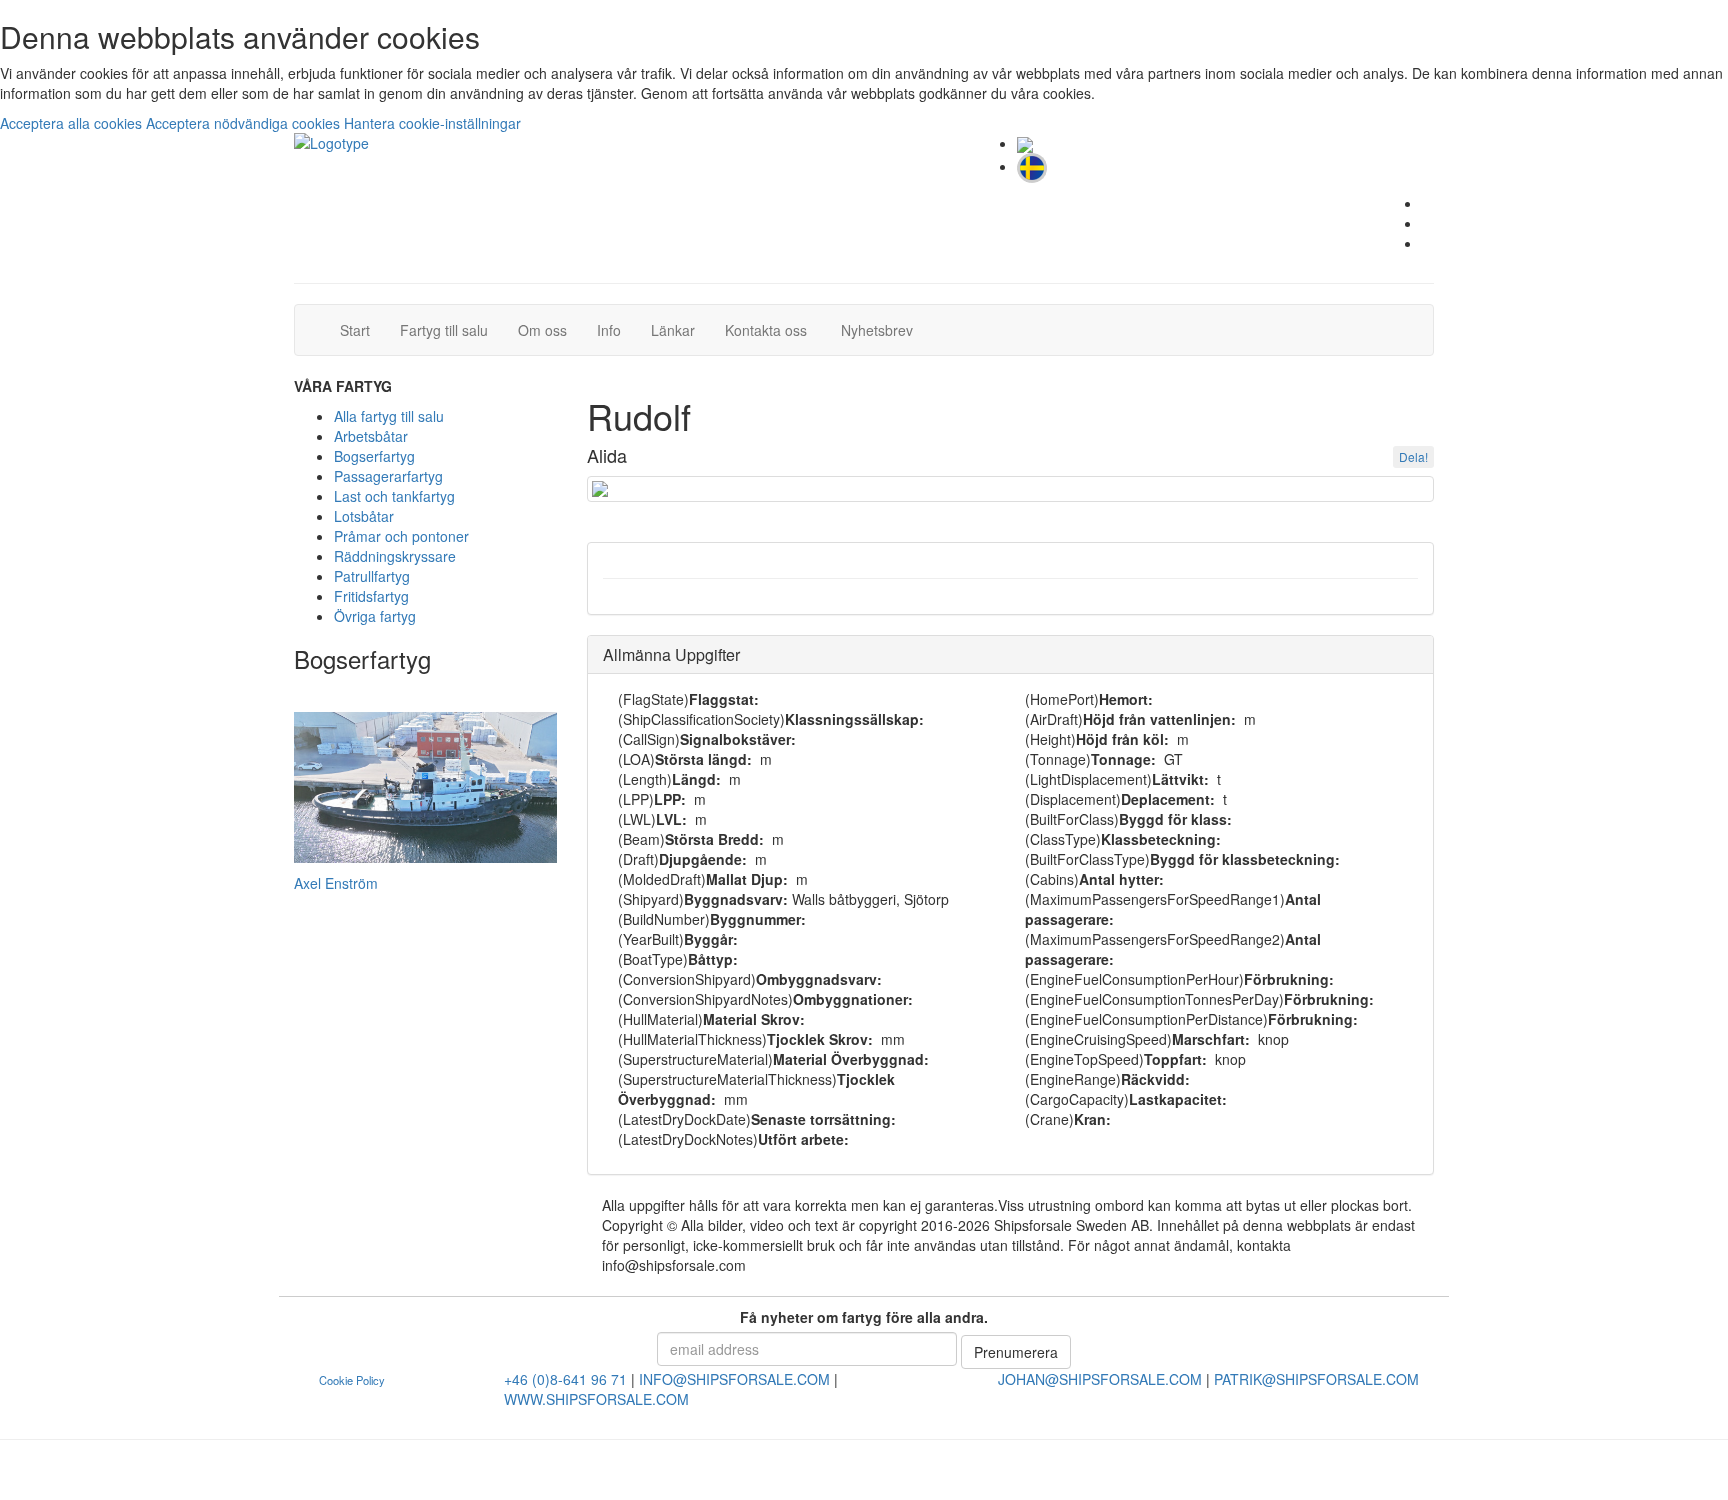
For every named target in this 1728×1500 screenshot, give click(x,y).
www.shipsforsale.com (596, 1399)
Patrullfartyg (372, 576)
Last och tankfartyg (394, 496)
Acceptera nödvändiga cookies (245, 123)
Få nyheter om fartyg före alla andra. (864, 1317)
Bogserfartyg (374, 456)
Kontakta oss (773, 329)
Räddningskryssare (395, 556)
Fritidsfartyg (371, 596)
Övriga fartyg (375, 616)
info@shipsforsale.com (734, 1379)
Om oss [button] (542, 330)
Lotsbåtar (364, 516)
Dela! (1413, 456)
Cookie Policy (352, 1380)
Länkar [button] (673, 330)
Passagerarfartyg (388, 476)
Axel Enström (336, 883)
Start (362, 329)
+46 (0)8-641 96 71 (565, 1379)
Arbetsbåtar (371, 436)
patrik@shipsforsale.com (1316, 1379)
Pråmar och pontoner (401, 536)
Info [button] (609, 330)
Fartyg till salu (451, 329)
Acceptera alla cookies (73, 123)
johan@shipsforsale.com (1100, 1379)
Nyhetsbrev (882, 329)
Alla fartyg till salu (389, 416)
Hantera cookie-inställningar (432, 123)
